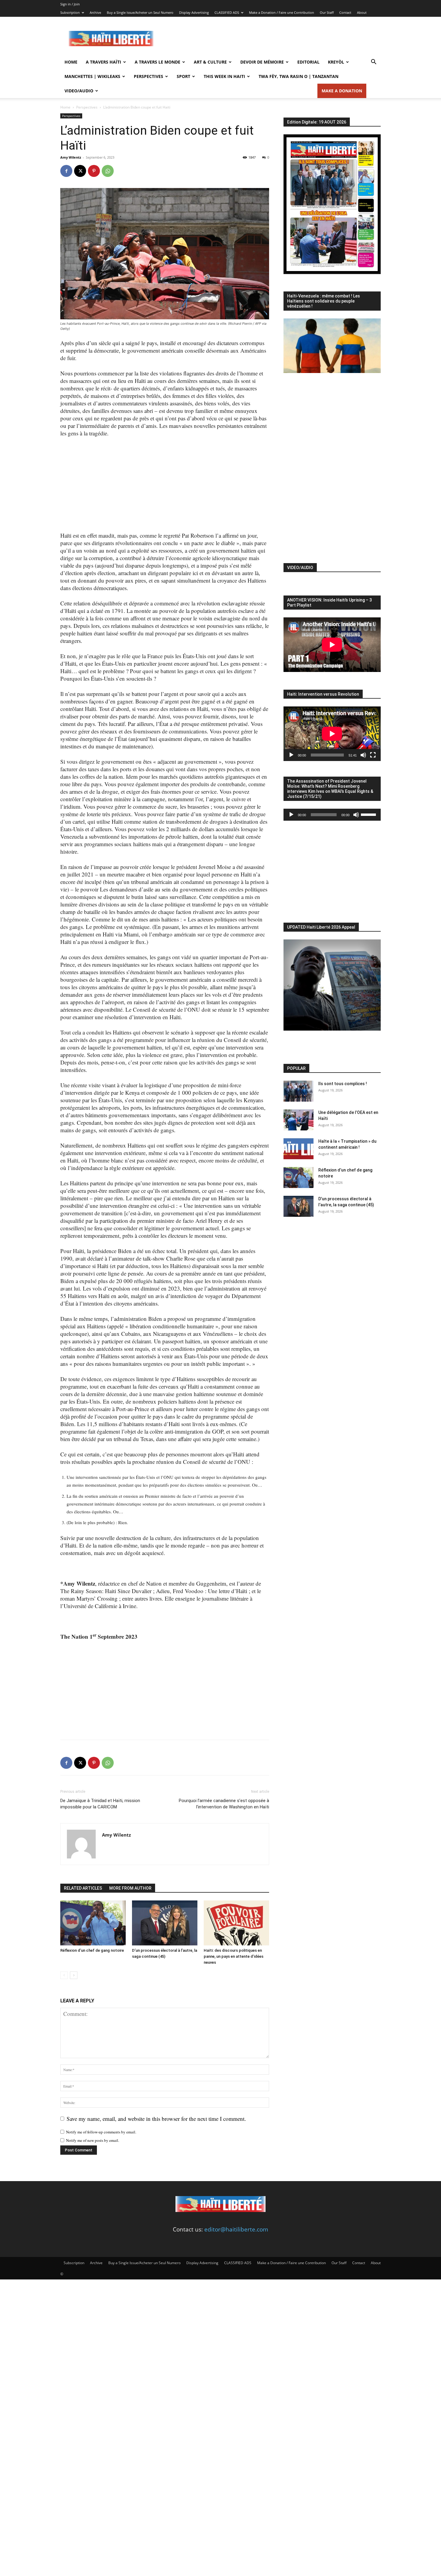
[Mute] (363, 755)
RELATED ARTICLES (83, 1888)
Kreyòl (336, 62)
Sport (183, 76)
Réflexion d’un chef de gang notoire (92, 1950)
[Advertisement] (271, 39)
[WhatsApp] (108, 171)
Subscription (70, 12)
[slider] (369, 814)
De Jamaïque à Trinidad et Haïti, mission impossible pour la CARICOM (100, 1804)
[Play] (291, 755)
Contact (345, 12)
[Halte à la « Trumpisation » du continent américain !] (298, 1149)
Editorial (308, 62)
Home (71, 62)
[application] (332, 734)
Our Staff (327, 12)
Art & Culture (210, 62)
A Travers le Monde (157, 62)
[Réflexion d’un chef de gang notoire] (93, 1923)
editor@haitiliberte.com (236, 2229)
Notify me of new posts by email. (93, 2140)
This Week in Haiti (224, 76)
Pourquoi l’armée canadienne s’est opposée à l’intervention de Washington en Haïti (224, 1804)
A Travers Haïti (103, 62)
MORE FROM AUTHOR (130, 1888)
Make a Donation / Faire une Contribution (282, 12)
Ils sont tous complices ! (343, 1084)
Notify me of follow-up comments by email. (101, 2132)
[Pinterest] (94, 171)
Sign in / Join (70, 4)
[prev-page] (64, 1975)
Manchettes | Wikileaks (92, 76)
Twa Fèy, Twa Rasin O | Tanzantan (298, 76)
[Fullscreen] (373, 755)
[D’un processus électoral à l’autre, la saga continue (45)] (165, 1923)
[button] (373, 62)
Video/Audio (79, 91)
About (362, 12)
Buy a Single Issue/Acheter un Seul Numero (140, 12)
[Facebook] (66, 171)
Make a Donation (342, 91)
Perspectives (148, 76)
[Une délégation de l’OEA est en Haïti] (298, 1120)
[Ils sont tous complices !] (298, 1091)
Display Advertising (194, 12)
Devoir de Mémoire (262, 62)
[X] (80, 171)
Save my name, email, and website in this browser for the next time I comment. (156, 2119)
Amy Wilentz (71, 157)
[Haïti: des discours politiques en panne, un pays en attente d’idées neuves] (236, 1923)
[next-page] (74, 1975)
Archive (95, 12)
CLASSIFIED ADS (227, 12)
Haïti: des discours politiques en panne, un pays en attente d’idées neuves (234, 1956)
